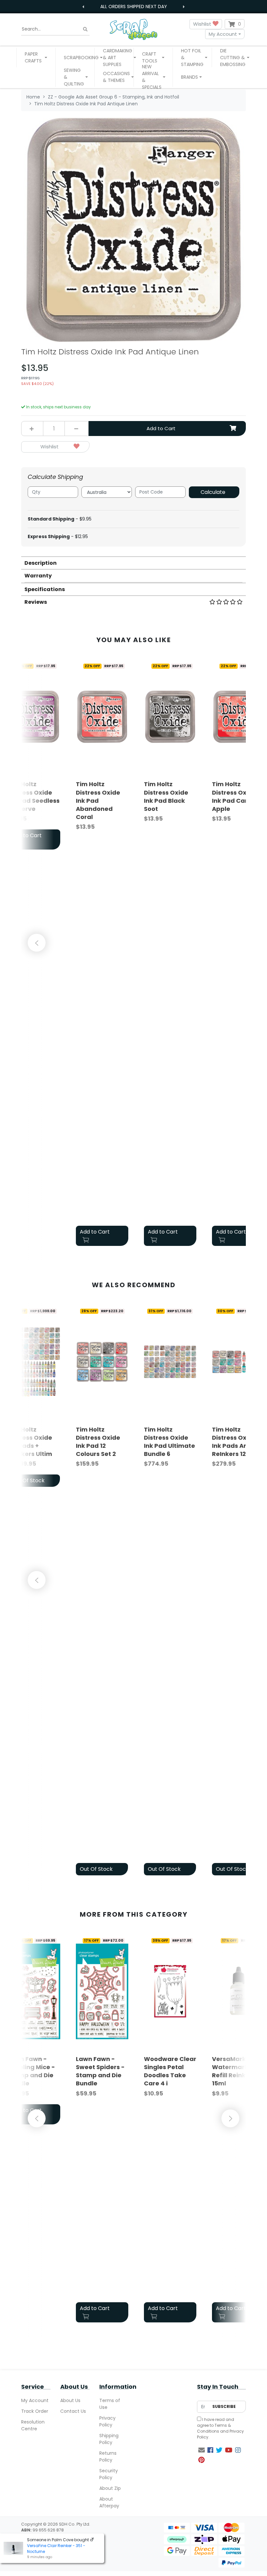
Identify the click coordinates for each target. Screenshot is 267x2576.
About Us (70, 2400)
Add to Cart (161, 428)
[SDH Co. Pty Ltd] (133, 29)
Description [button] (41, 563)
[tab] (133, 563)
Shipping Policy (109, 2439)
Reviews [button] (36, 602)
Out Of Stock (96, 1869)
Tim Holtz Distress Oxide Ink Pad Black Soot (166, 796)
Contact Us (73, 2411)
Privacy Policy (107, 2421)
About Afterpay (109, 2502)
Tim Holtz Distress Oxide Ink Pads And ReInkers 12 (234, 1442)
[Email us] (202, 2450)
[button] (36, 58)
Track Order (35, 2411)
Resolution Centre (33, 2425)
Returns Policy (108, 2457)
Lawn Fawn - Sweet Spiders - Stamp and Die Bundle (100, 2071)
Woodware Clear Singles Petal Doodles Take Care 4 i (170, 2071)
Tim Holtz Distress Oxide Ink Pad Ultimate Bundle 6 (169, 1442)
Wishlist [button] (203, 24)
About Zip (110, 2488)
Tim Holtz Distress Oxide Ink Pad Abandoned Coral (98, 800)
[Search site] (85, 29)
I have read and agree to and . (220, 2428)
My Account (223, 34)
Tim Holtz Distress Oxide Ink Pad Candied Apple (237, 796)
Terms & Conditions (214, 2428)
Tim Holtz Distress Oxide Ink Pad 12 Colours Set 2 (98, 1442)
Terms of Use (110, 2404)
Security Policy (109, 2474)
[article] (102, 954)
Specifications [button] (45, 589)
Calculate (213, 492)
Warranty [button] (38, 576)
